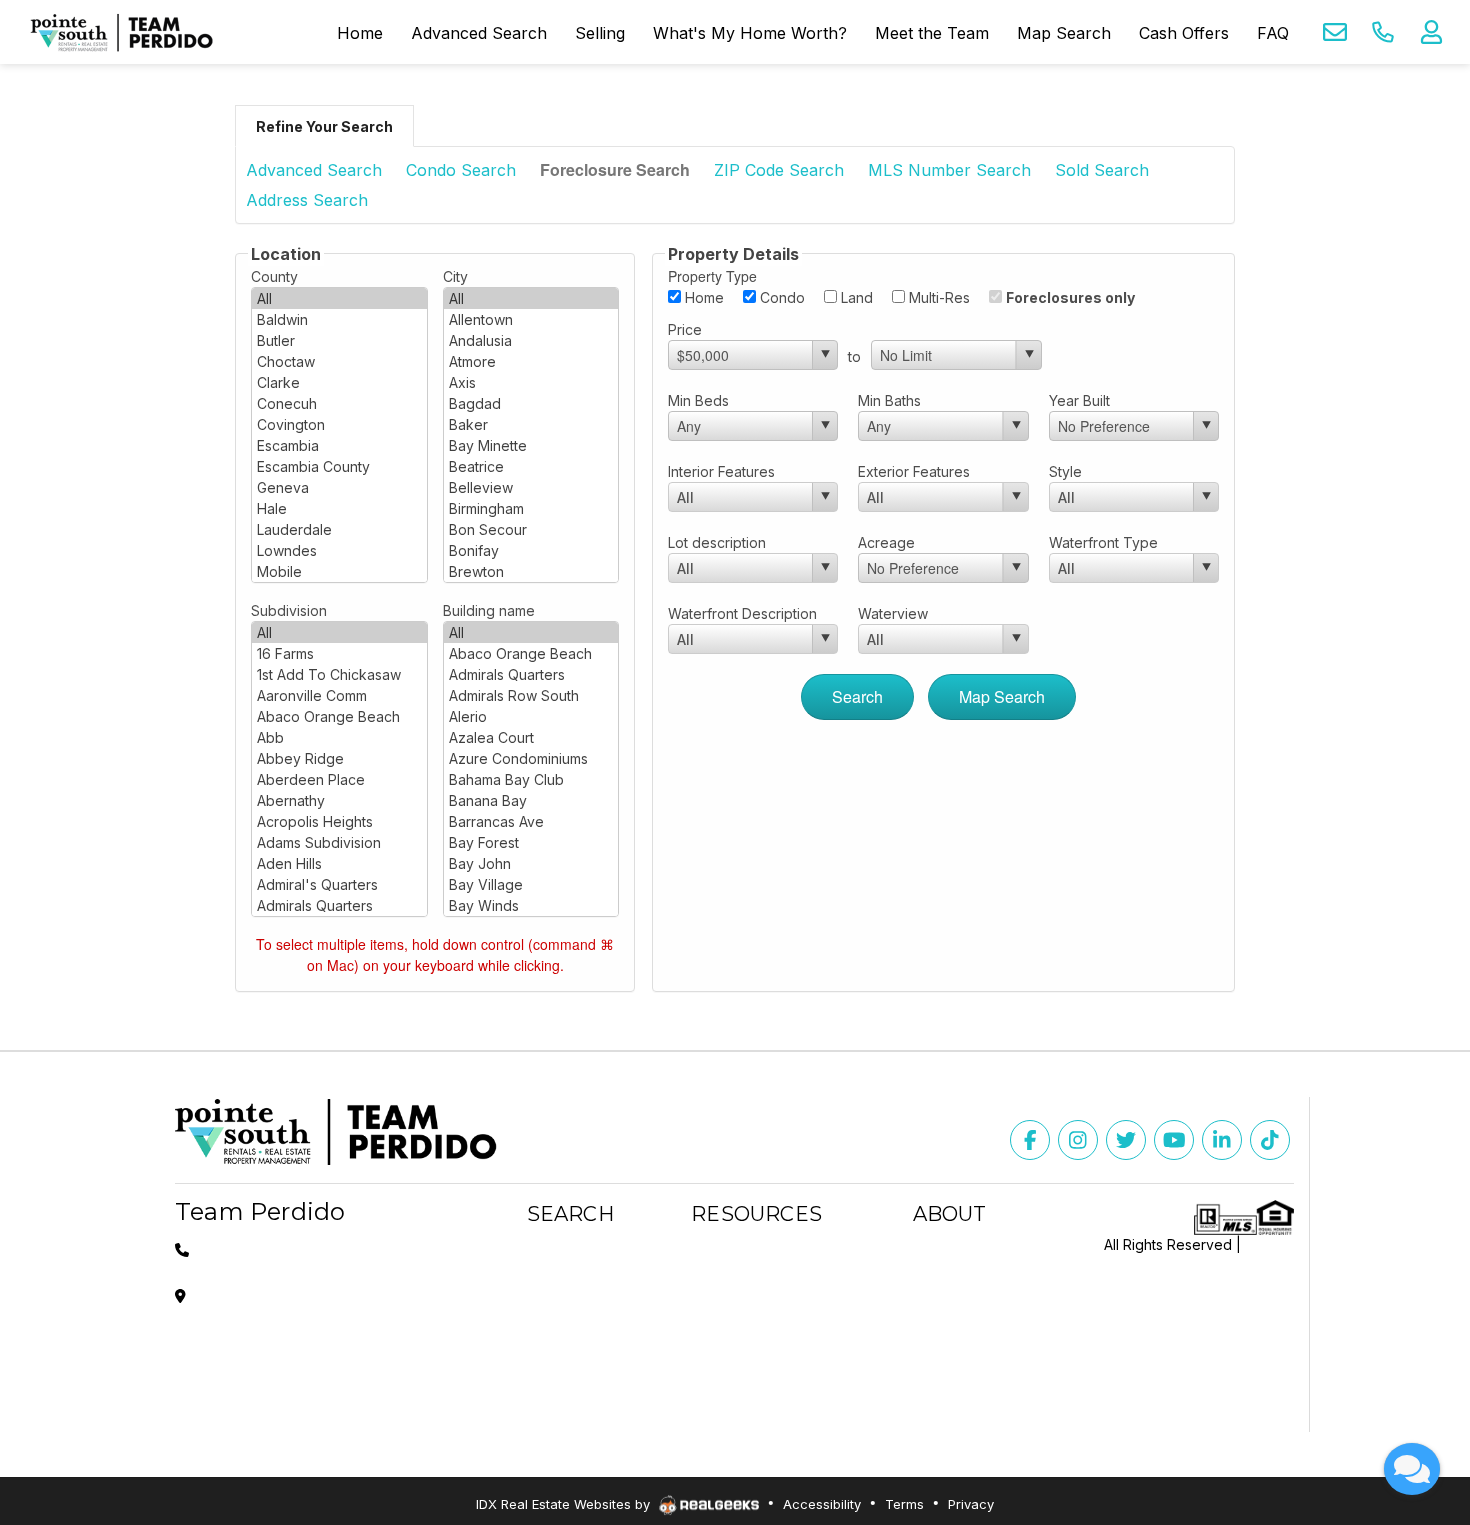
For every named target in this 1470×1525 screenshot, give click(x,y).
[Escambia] (339, 445)
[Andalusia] (531, 340)
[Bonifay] (531, 550)
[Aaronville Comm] (339, 695)
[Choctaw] (339, 361)
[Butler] (339, 340)
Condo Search (461, 170)
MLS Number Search (949, 170)
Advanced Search (314, 170)
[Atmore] (531, 361)
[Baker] (531, 424)
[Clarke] (339, 382)
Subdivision (289, 610)
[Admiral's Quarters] (339, 884)
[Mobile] (339, 571)
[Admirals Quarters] (339, 905)
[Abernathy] (339, 800)
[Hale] (339, 508)
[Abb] (339, 737)
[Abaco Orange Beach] (339, 716)
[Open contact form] (1335, 32)
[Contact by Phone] (1383, 32)
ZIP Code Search (779, 170)
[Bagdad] (531, 403)
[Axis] (531, 382)
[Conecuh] (339, 403)
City (455, 276)
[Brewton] (531, 571)
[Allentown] (531, 319)
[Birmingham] (531, 508)
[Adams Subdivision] (339, 842)
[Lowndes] (339, 550)
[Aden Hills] (339, 863)
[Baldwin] (339, 319)
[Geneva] (339, 487)
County (274, 276)
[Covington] (339, 424)
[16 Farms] (339, 653)
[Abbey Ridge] (339, 758)
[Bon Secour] (531, 529)
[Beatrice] (531, 466)
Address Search (307, 200)
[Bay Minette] (531, 445)
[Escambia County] (339, 466)
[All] (339, 298)
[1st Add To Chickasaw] (339, 674)
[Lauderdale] (339, 529)
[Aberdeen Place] (339, 779)
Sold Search (1102, 170)
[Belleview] (531, 487)
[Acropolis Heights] (339, 821)
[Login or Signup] (1431, 32)
